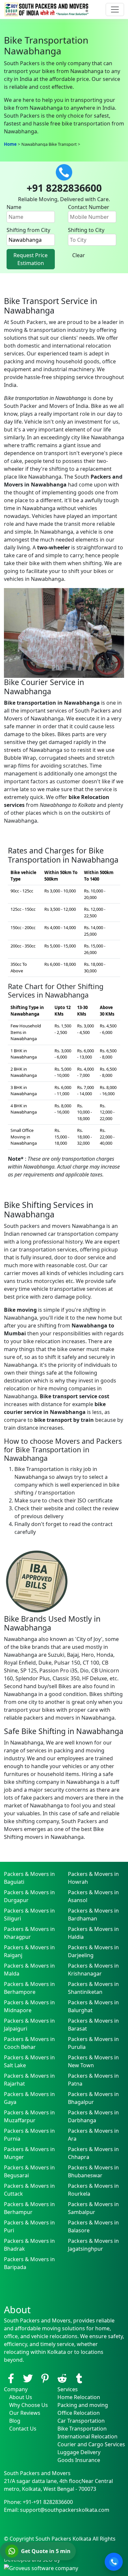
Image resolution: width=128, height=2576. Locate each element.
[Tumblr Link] (79, 2378)
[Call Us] (114, 2562)
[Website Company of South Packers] (41, 2567)
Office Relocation (79, 2413)
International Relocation (87, 2436)
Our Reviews (25, 2413)
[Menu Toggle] (115, 10)
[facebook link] (11, 2378)
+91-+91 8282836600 (48, 2502)
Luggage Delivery (79, 2452)
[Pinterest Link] (45, 2378)
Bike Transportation (82, 2429)
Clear (79, 255)
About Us (21, 2397)
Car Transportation (81, 2421)
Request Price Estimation (31, 259)
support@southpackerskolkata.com (65, 2510)
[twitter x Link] (28, 2378)
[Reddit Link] (62, 2378)
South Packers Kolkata (64, 2539)
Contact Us (23, 2429)
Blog (15, 2421)
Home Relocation (79, 2397)
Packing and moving (83, 2405)
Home (10, 144)
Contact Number (89, 207)
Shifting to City (86, 230)
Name (14, 207)
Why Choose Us (29, 2405)
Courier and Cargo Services (91, 2444)
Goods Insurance (79, 2460)
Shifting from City (28, 230)
